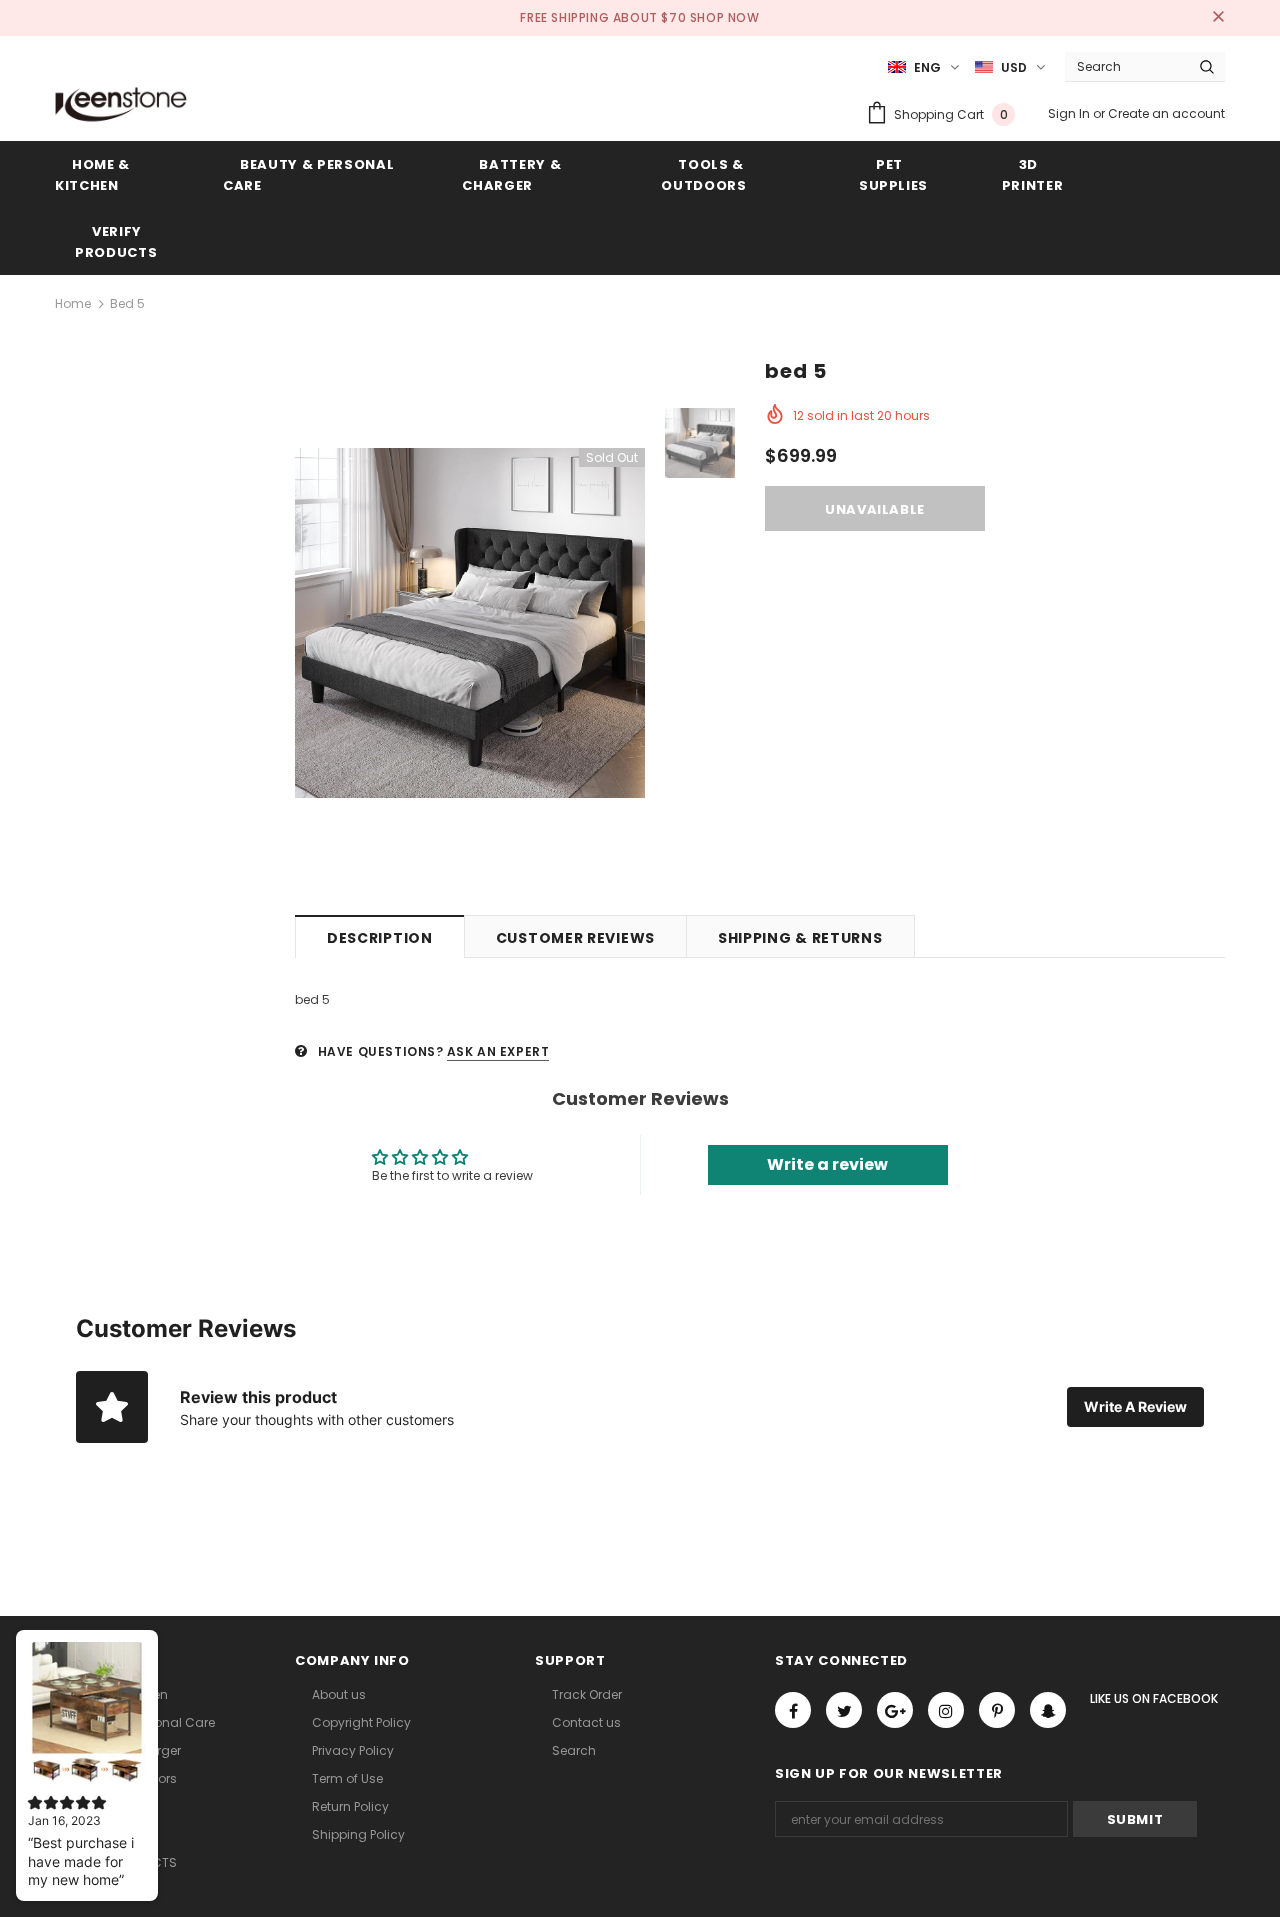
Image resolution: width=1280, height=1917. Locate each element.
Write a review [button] (827, 1164)
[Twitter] (844, 1710)
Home (73, 303)
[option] (470, 623)
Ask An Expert (498, 1051)
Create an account (1166, 113)
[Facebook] (793, 1710)
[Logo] (121, 104)
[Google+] (895, 1710)
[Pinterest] (997, 1710)
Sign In (1070, 113)
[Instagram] (946, 1710)
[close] (1218, 18)
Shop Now (725, 17)
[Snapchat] (1048, 1710)
